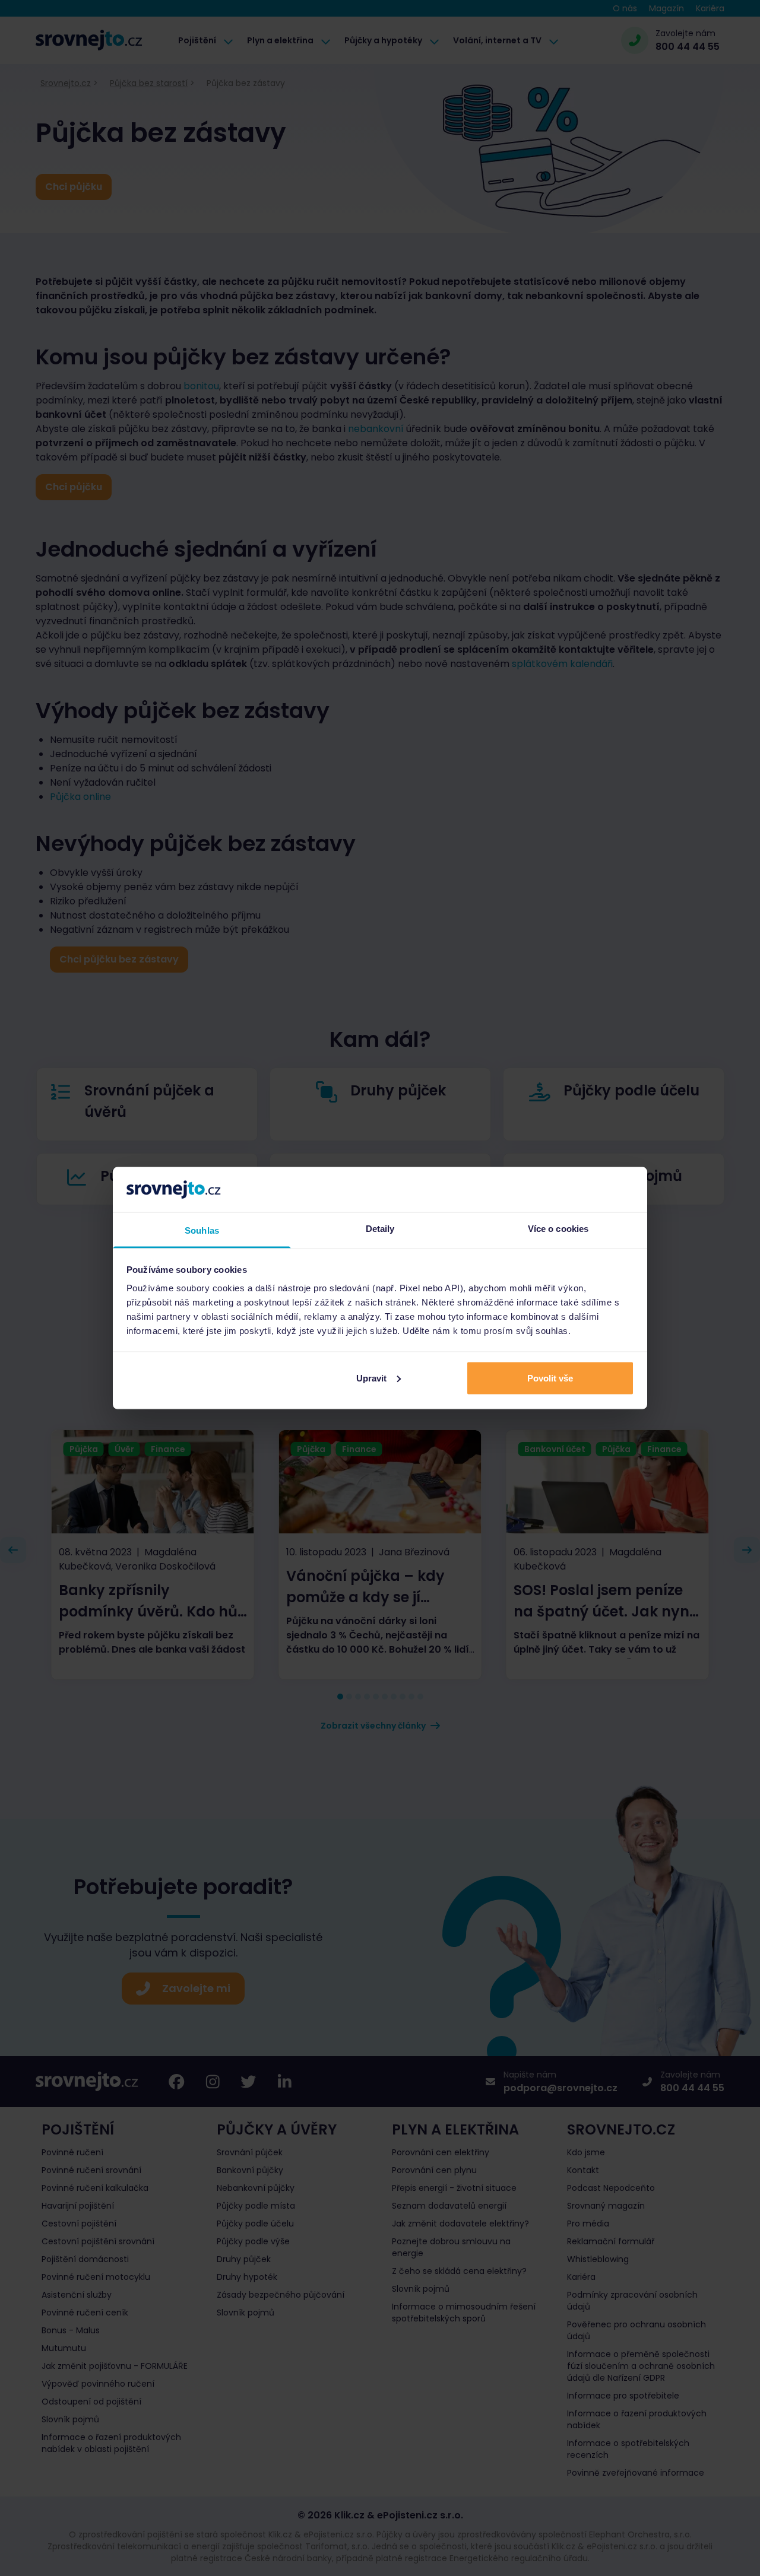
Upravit (371, 1378)
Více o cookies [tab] (558, 1229)
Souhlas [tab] (202, 1230)
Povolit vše (550, 1378)
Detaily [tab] (380, 1229)
